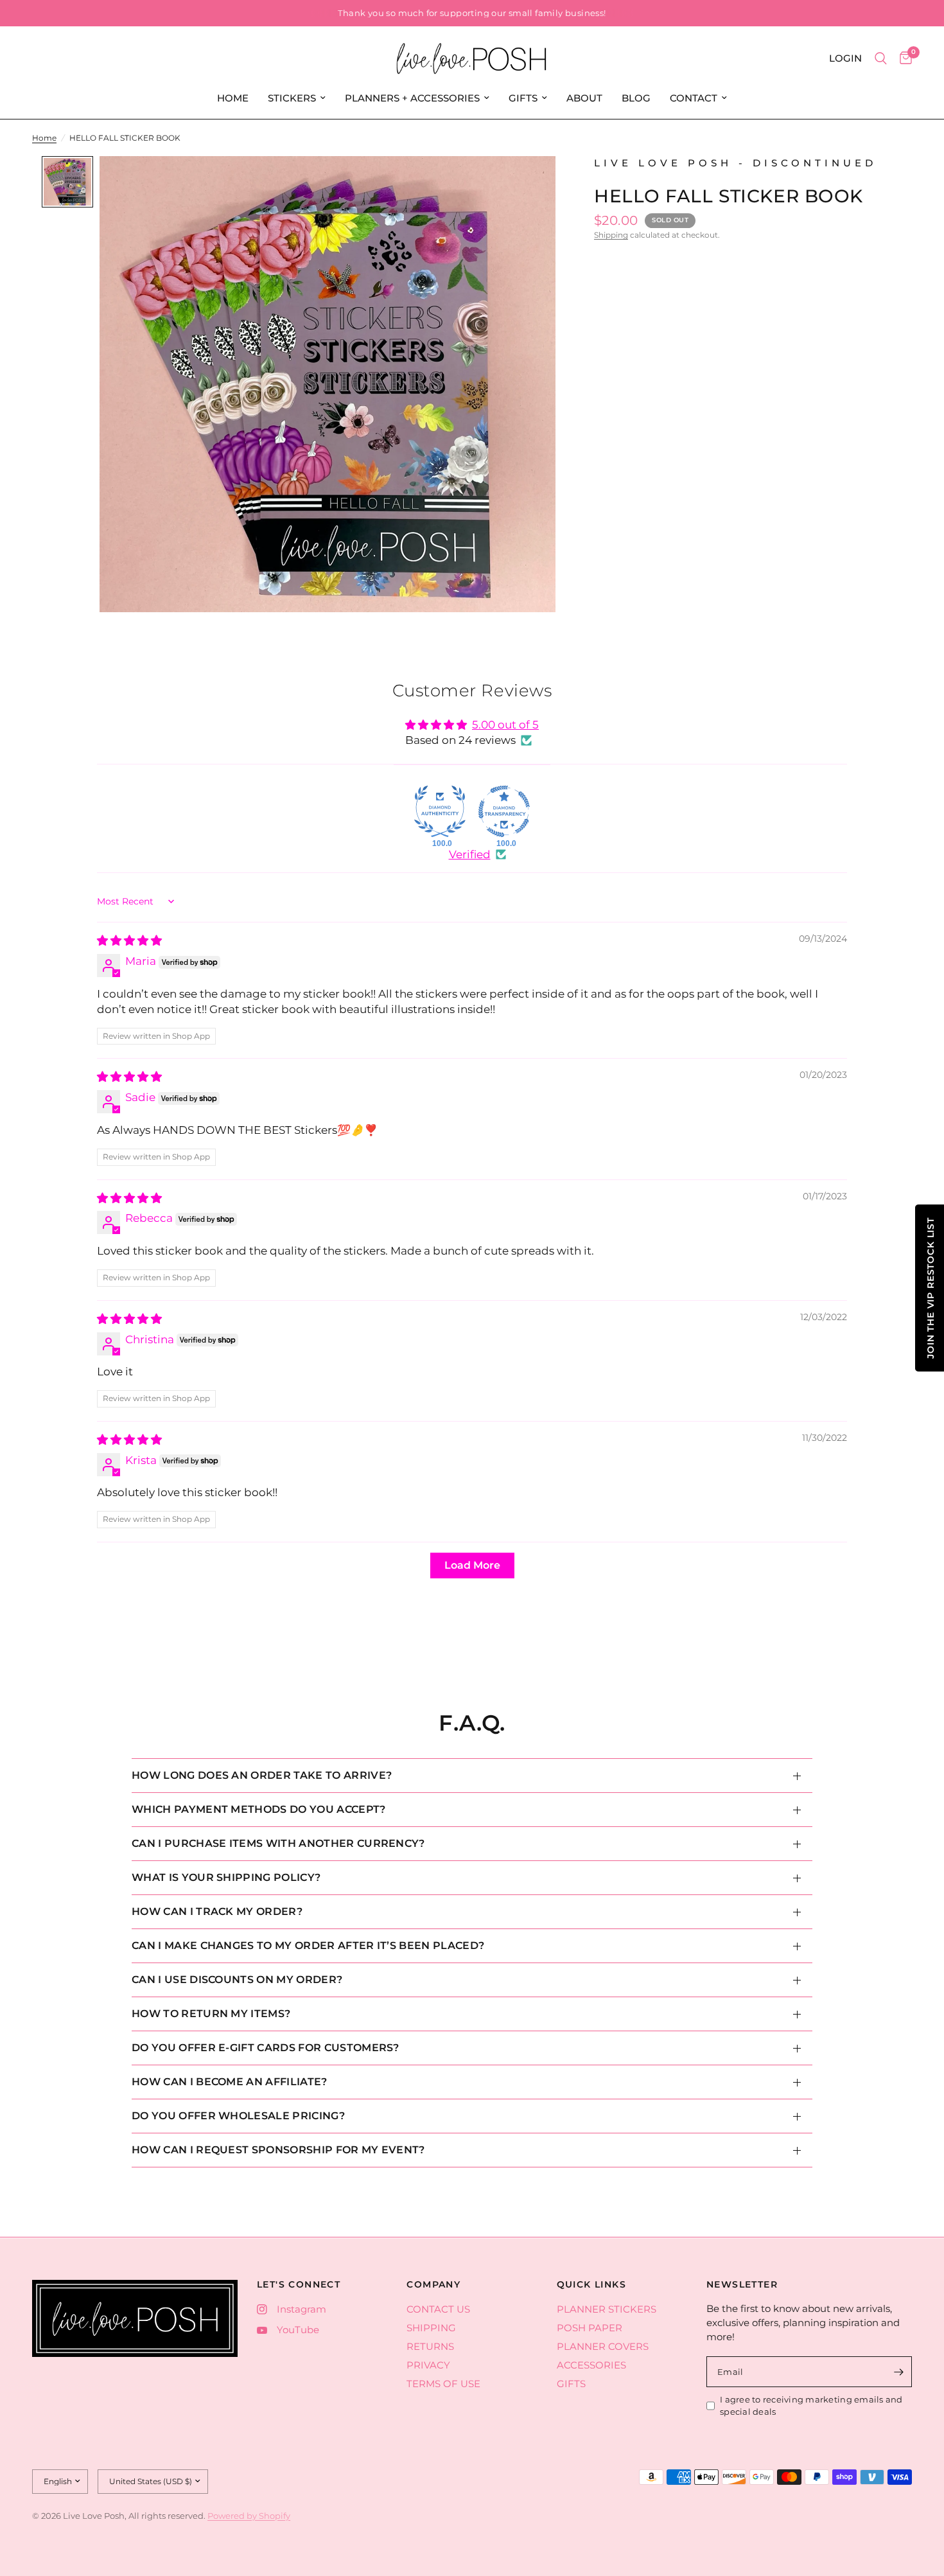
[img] (129, 940)
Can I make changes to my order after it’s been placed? (308, 1945)
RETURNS (430, 2346)
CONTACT (694, 98)
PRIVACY (428, 2365)
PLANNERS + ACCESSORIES (412, 98)
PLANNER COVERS (603, 2346)
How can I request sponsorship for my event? (278, 2150)
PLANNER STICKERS (607, 2309)
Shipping (611, 235)
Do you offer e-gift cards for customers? (266, 2048)
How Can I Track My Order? (217, 1911)
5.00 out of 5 (505, 725)
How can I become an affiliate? (230, 2082)
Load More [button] (472, 1565)
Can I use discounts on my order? (237, 1980)
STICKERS (292, 98)
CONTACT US (438, 2309)
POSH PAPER (590, 2328)
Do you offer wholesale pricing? (238, 2116)
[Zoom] (529, 183)
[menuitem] (233, 98)
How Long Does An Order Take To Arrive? (262, 1775)
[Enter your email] (899, 2372)
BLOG (636, 98)
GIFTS (523, 98)
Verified (470, 854)
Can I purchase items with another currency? (278, 1843)
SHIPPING (431, 2328)
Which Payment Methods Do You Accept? (259, 1809)
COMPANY (433, 2284)
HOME (233, 98)
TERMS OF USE (443, 2384)
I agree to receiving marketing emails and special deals (811, 2405)
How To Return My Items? (211, 2014)
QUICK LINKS (591, 2284)
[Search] (881, 58)
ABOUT (584, 98)
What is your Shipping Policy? (226, 1877)
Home (44, 138)
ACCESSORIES (591, 2365)
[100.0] (440, 811)
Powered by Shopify (249, 2516)
